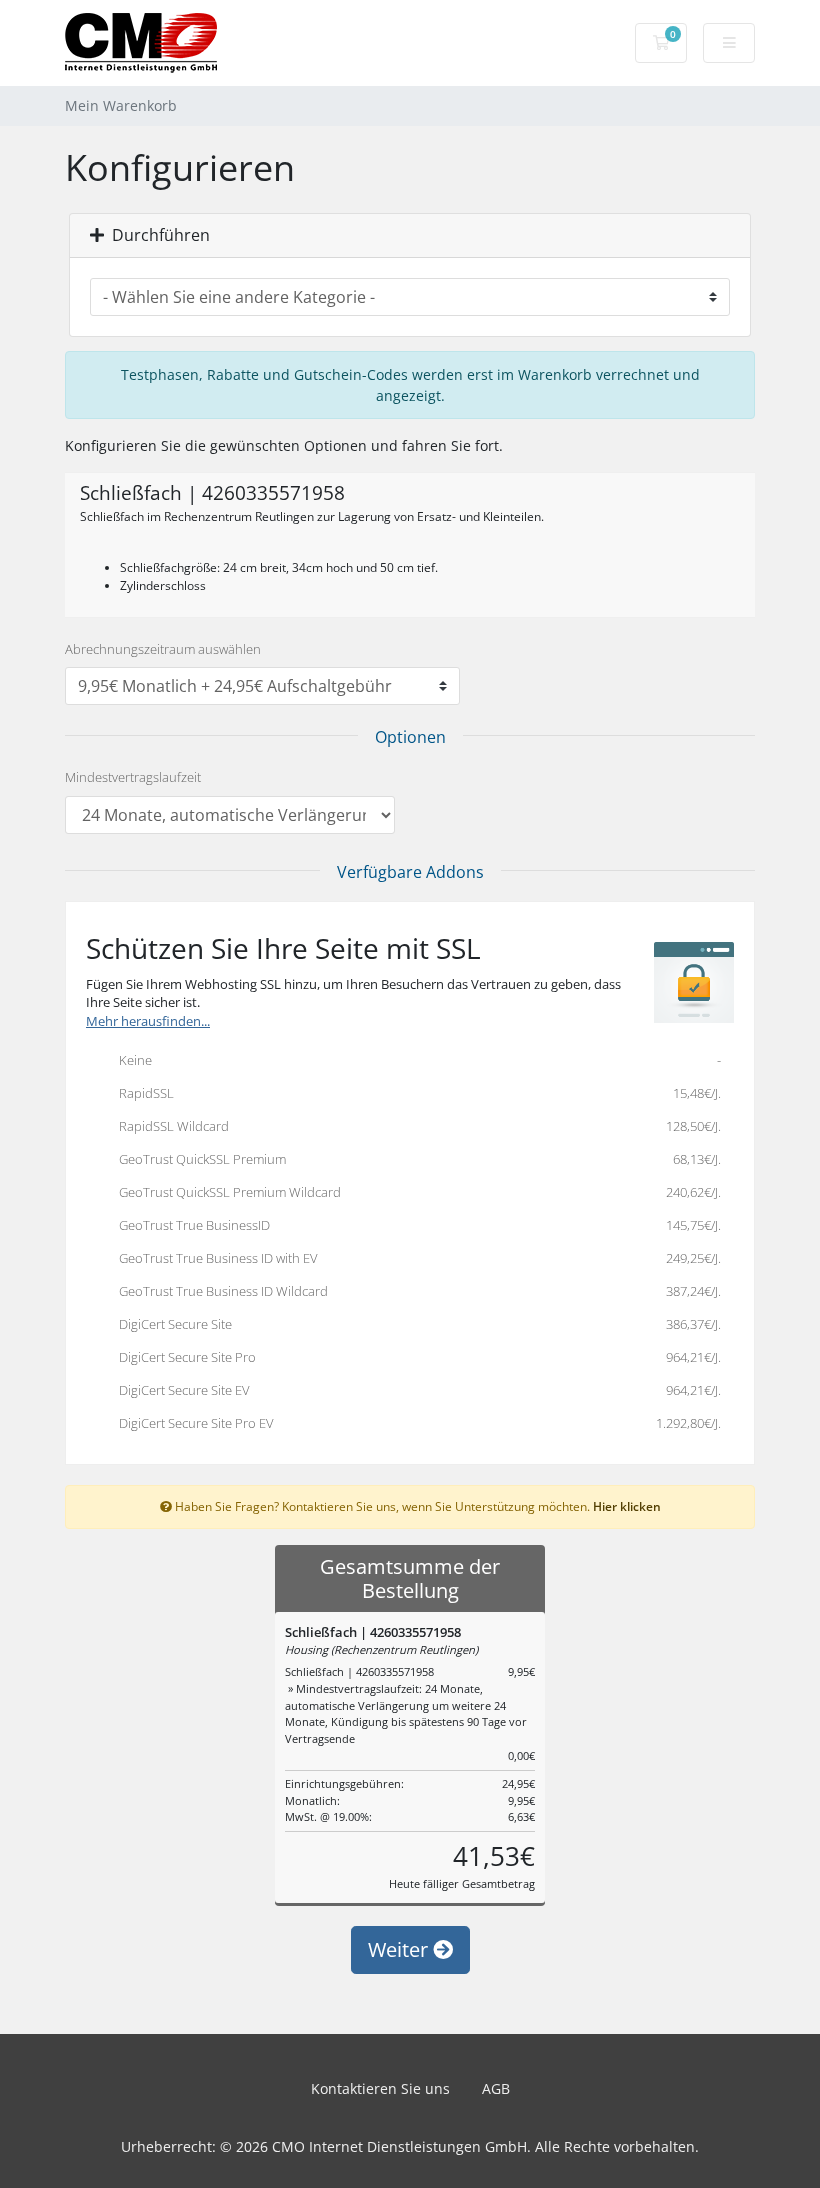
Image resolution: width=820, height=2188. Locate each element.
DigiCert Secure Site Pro (415, 1357)
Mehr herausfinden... (148, 1021)
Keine (415, 1060)
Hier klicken (627, 1506)
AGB (496, 2088)
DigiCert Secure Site (415, 1324)
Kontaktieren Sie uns (380, 2088)
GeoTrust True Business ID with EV (415, 1258)
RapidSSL (415, 1093)
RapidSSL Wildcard (415, 1126)
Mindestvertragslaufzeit (133, 777)
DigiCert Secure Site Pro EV (415, 1423)
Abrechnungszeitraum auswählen (163, 649)
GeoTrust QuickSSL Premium (415, 1159)
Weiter (400, 1949)
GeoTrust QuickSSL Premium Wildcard (415, 1192)
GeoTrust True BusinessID (415, 1225)
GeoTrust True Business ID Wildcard (415, 1291)
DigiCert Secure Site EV (415, 1390)
